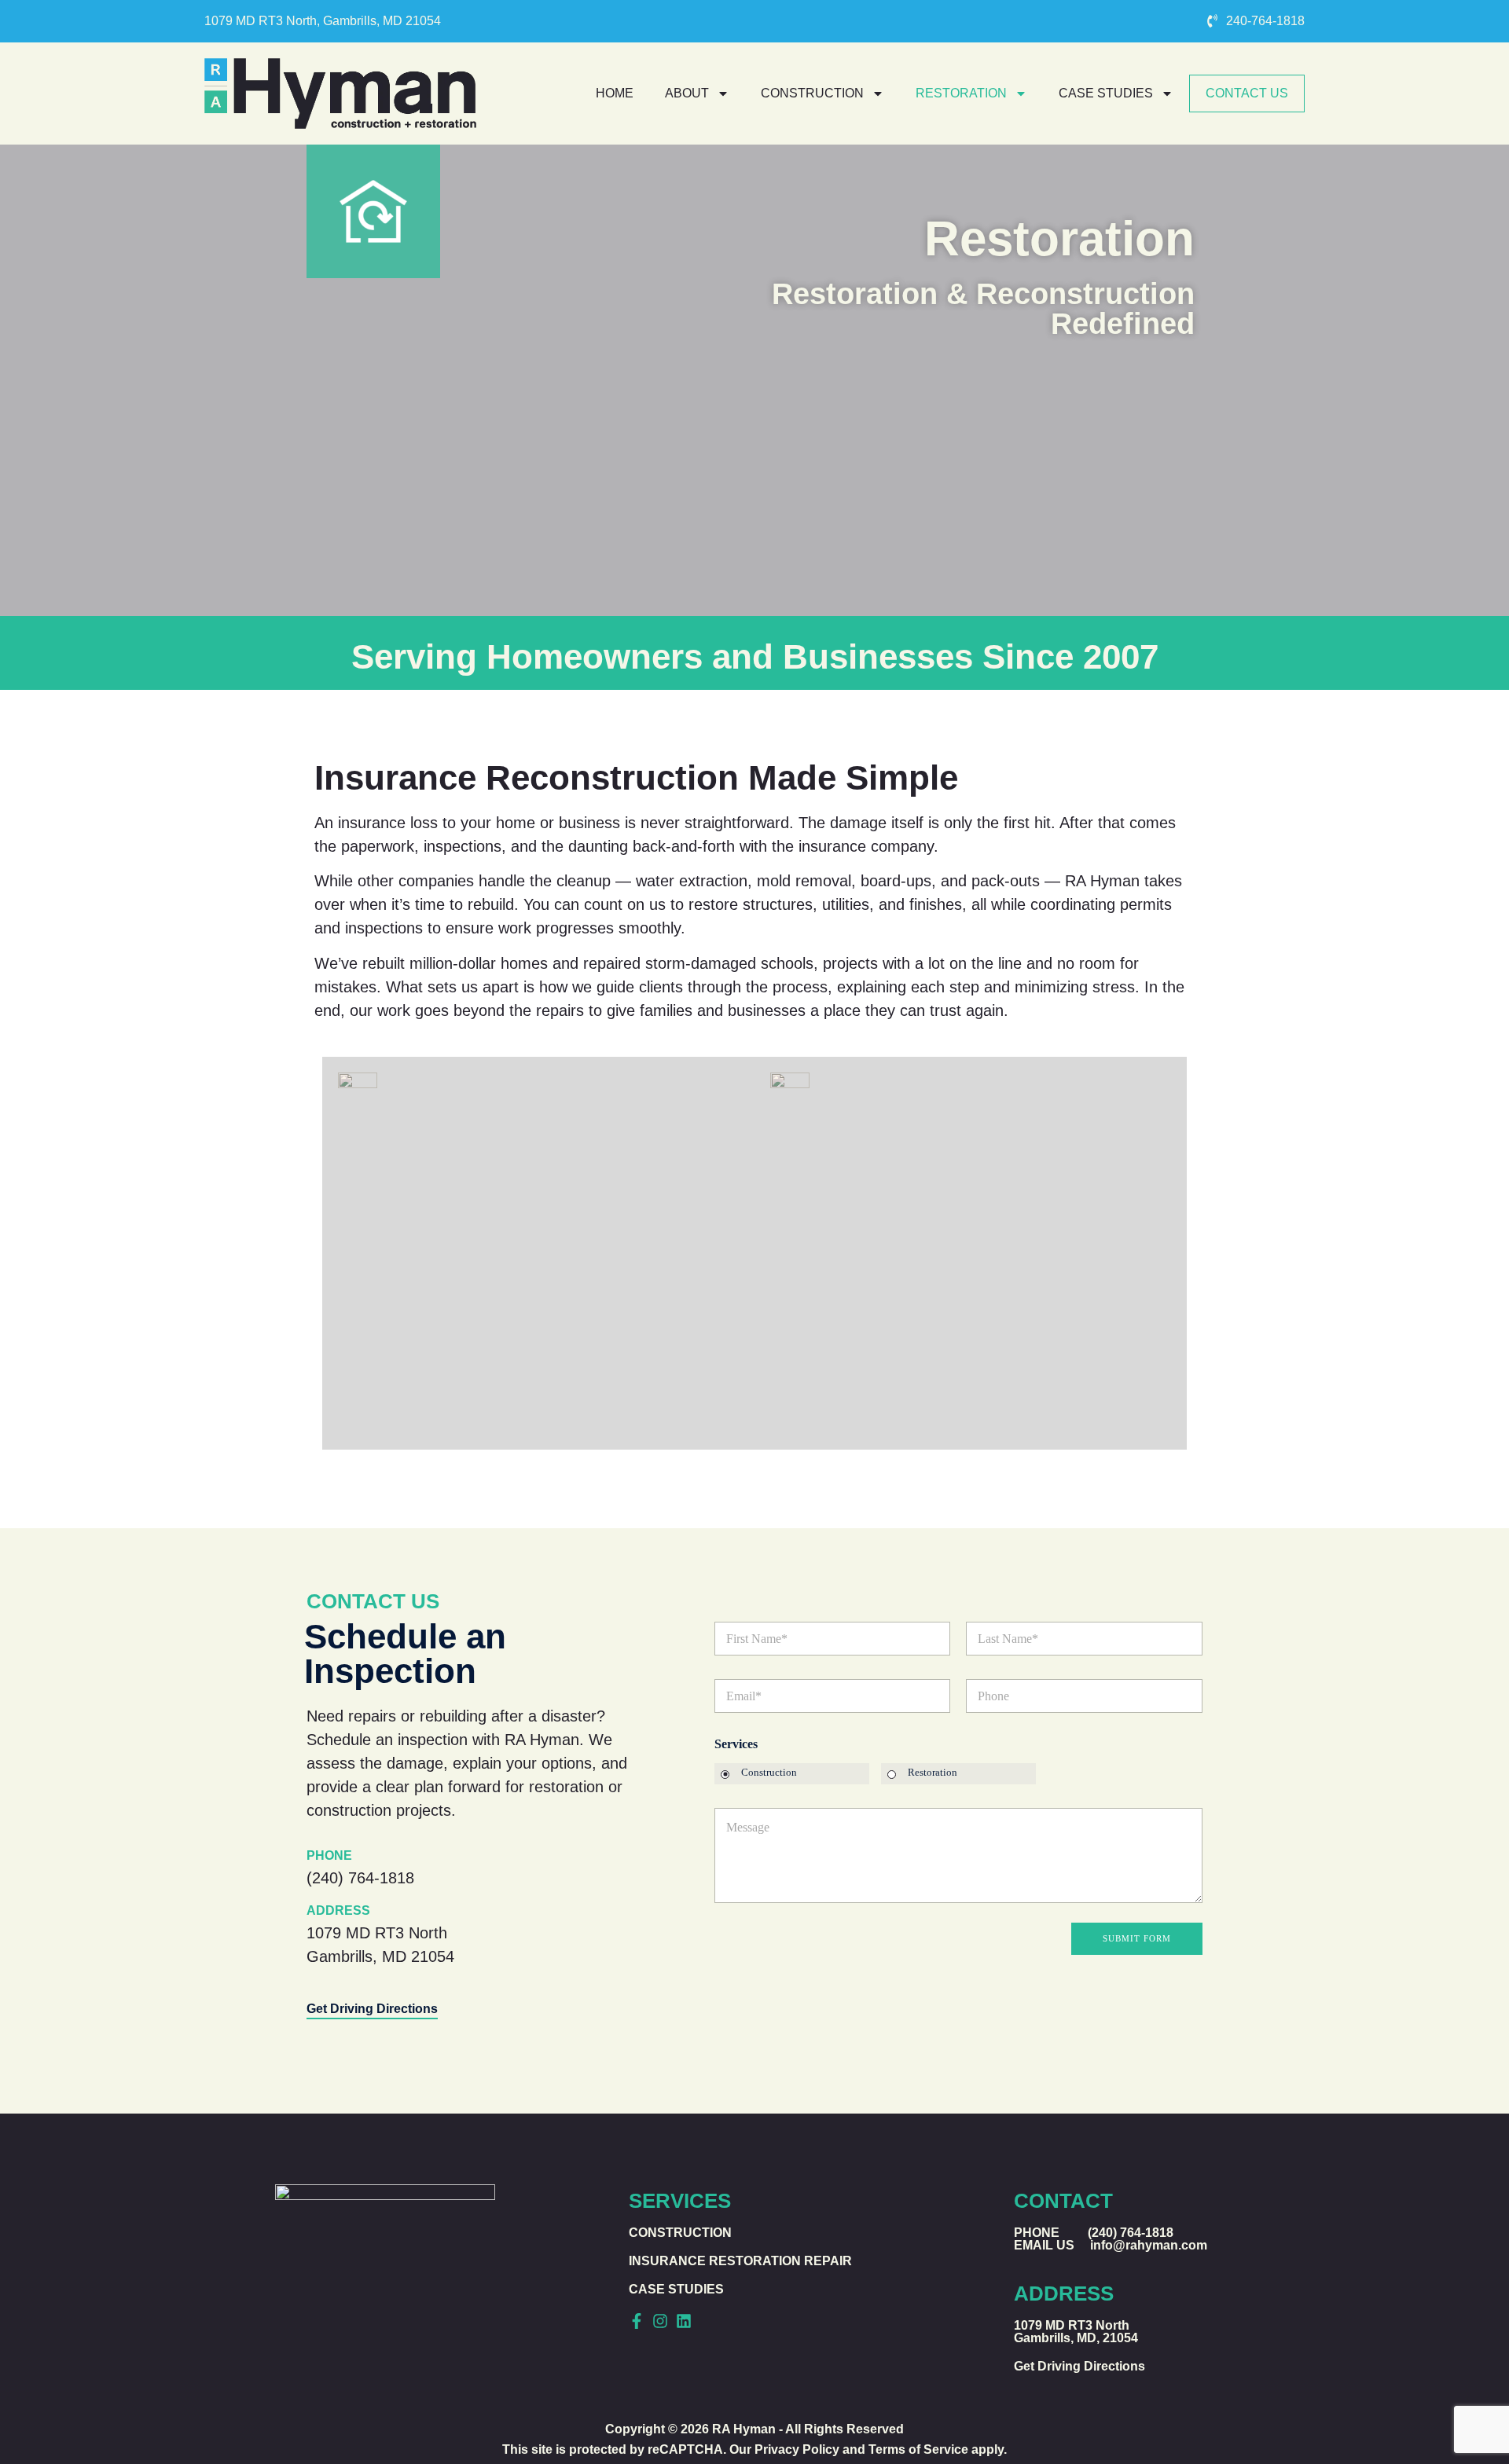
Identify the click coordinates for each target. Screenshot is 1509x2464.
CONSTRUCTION (812, 93)
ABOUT (687, 93)
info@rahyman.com (1149, 2245)
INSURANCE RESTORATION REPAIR (740, 2261)
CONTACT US (1247, 93)
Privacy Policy (797, 2449)
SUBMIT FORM (1137, 1938)
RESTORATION (961, 93)
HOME (615, 93)
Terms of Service (918, 2449)
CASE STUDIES (1106, 93)
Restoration (933, 1772)
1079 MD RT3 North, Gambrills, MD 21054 (323, 21)
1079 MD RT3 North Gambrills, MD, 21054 (1076, 2332)
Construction (769, 1772)
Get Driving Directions (372, 2009)
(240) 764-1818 (360, 1878)
